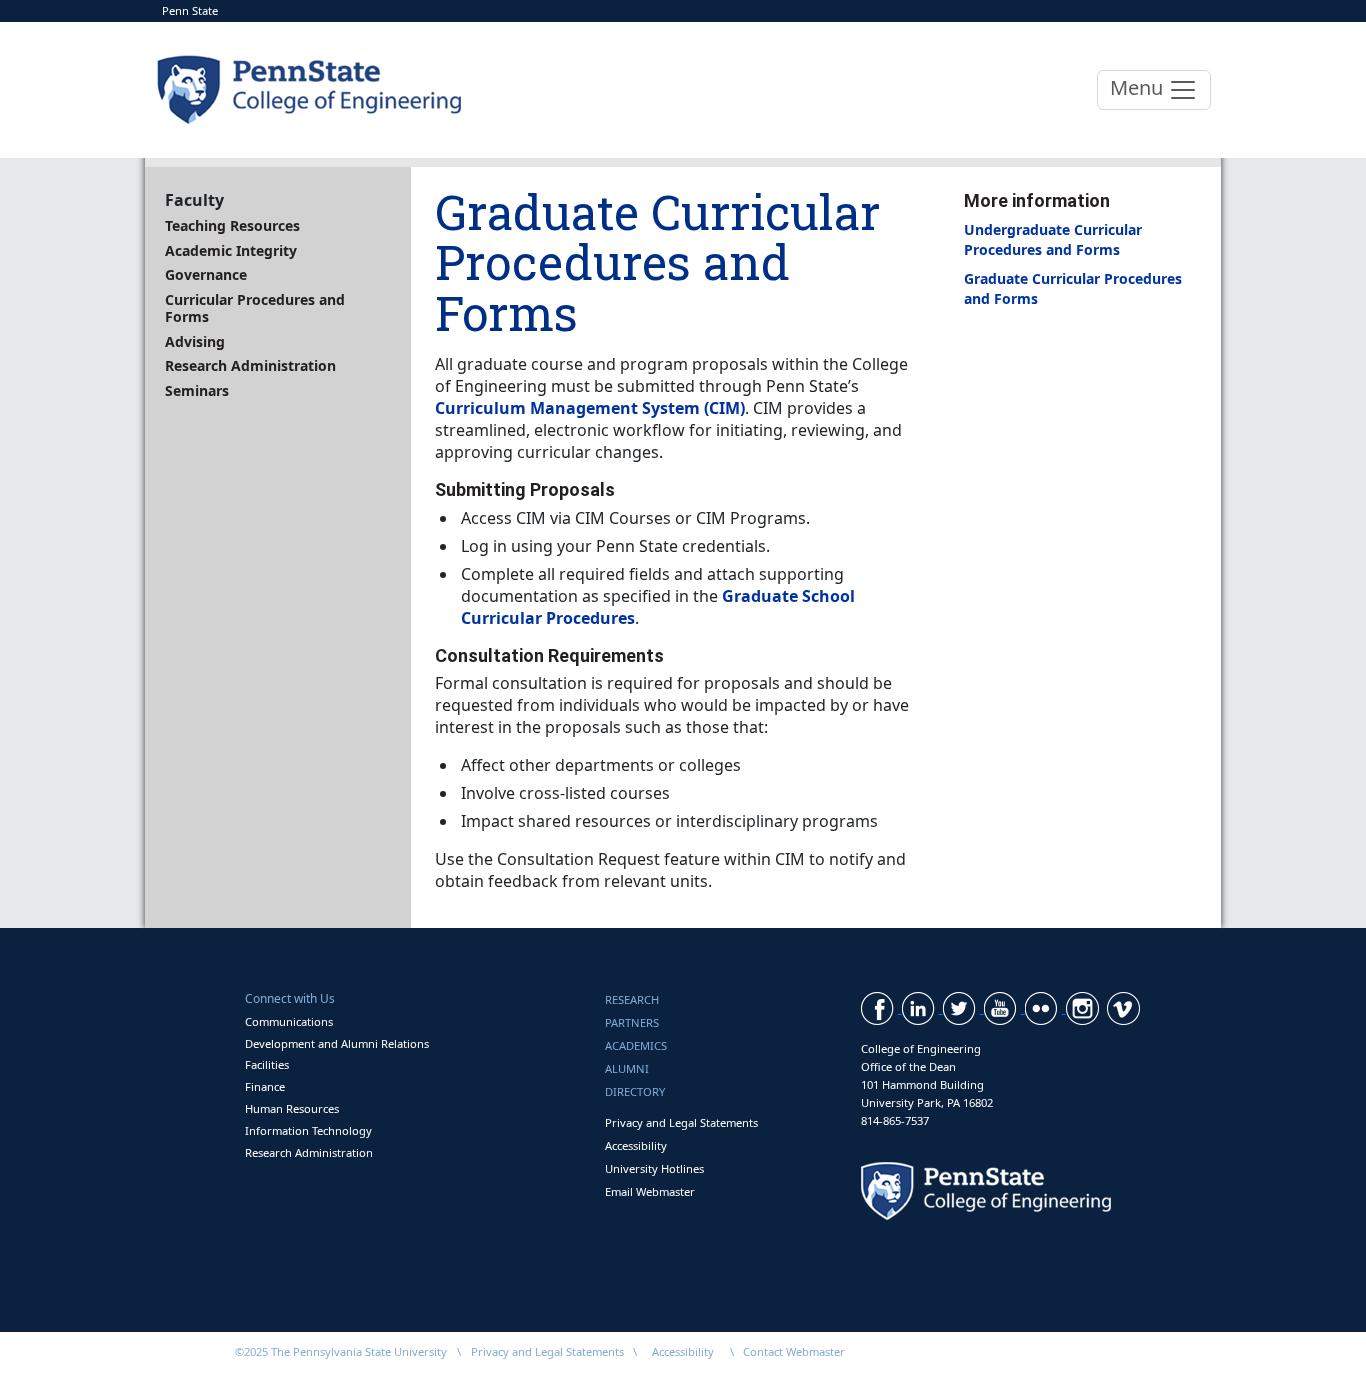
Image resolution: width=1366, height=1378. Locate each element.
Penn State (190, 10)
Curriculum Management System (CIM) (590, 408)
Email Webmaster (650, 1191)
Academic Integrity (231, 250)
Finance (265, 1086)
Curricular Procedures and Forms (255, 308)
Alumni (627, 1068)
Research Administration (250, 365)
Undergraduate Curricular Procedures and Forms (1053, 239)
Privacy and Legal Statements (681, 1122)
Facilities (267, 1064)
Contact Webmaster (794, 1351)
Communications (289, 1021)
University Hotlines (654, 1168)
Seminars (197, 390)
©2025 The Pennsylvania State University (341, 1351)
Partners (632, 1022)
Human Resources (292, 1108)
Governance (206, 274)
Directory (635, 1091)
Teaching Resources (232, 225)
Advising (195, 341)
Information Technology (308, 1130)
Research (632, 999)
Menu (1139, 87)
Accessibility (636, 1145)
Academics (636, 1045)
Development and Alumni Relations (337, 1043)
